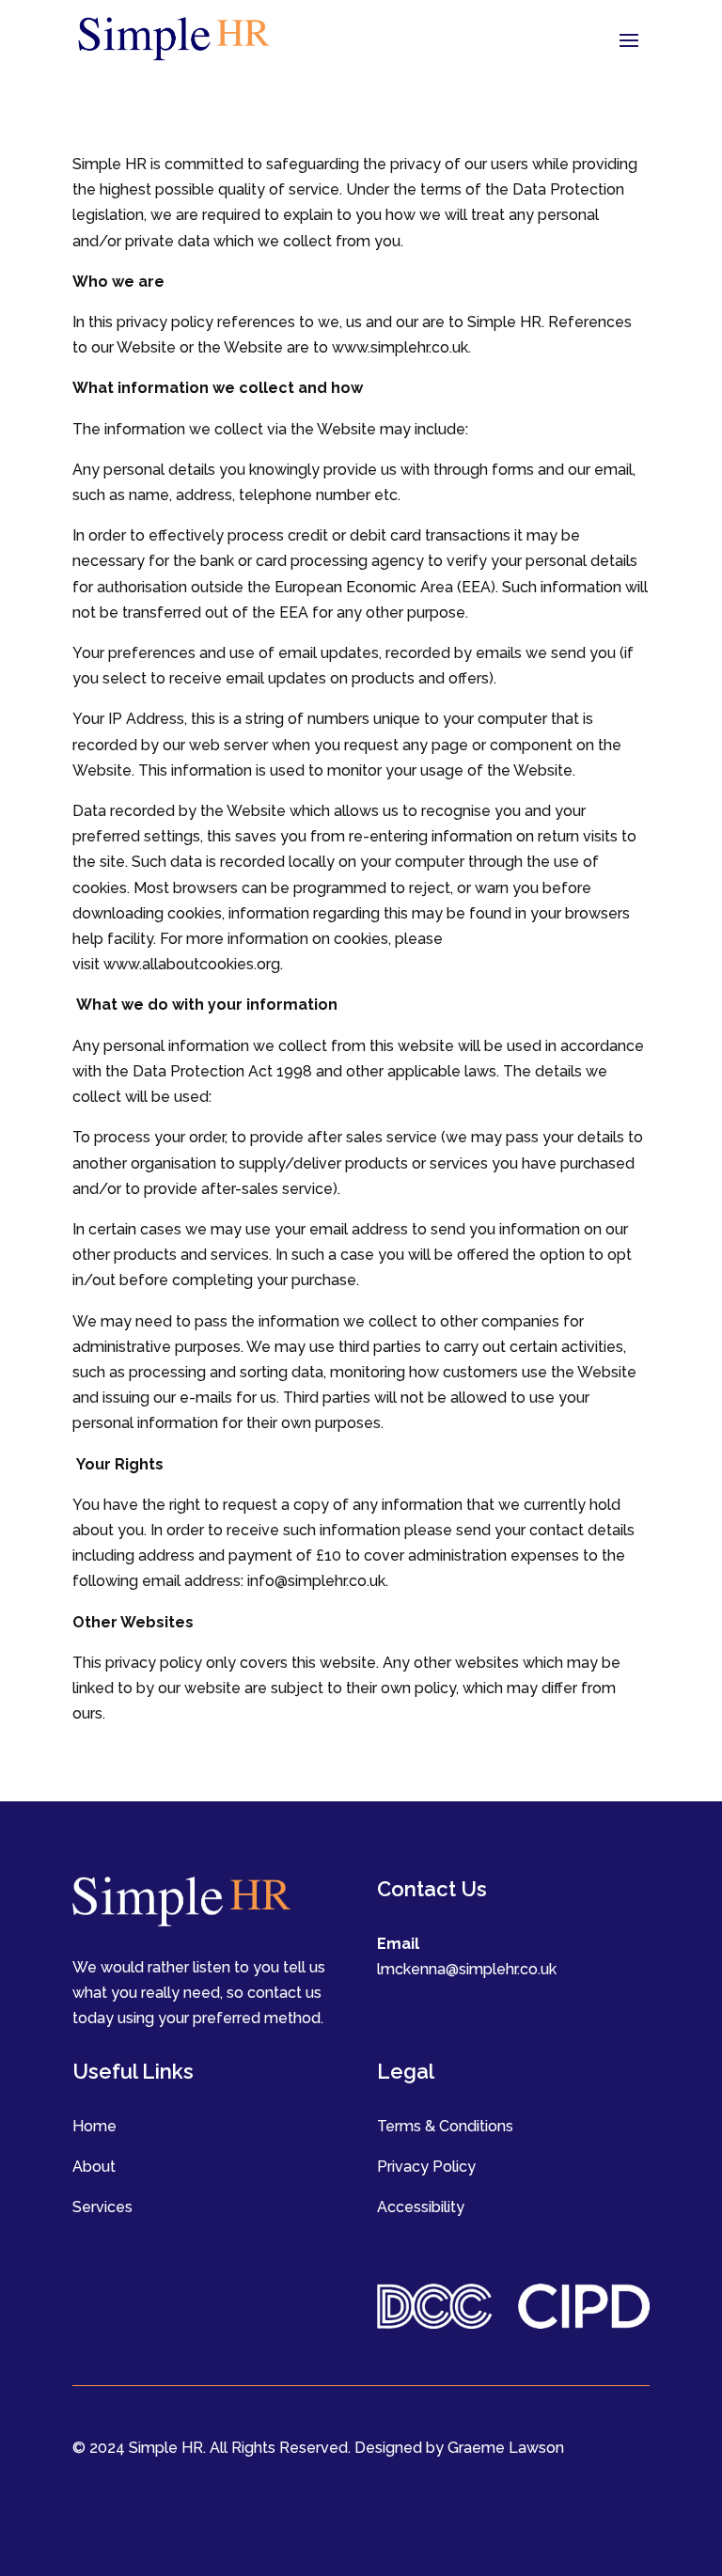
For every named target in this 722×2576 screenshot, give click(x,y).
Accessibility (421, 2207)
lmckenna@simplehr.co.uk (467, 1969)
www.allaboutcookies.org (192, 964)
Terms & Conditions (445, 2126)
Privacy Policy (426, 2167)
